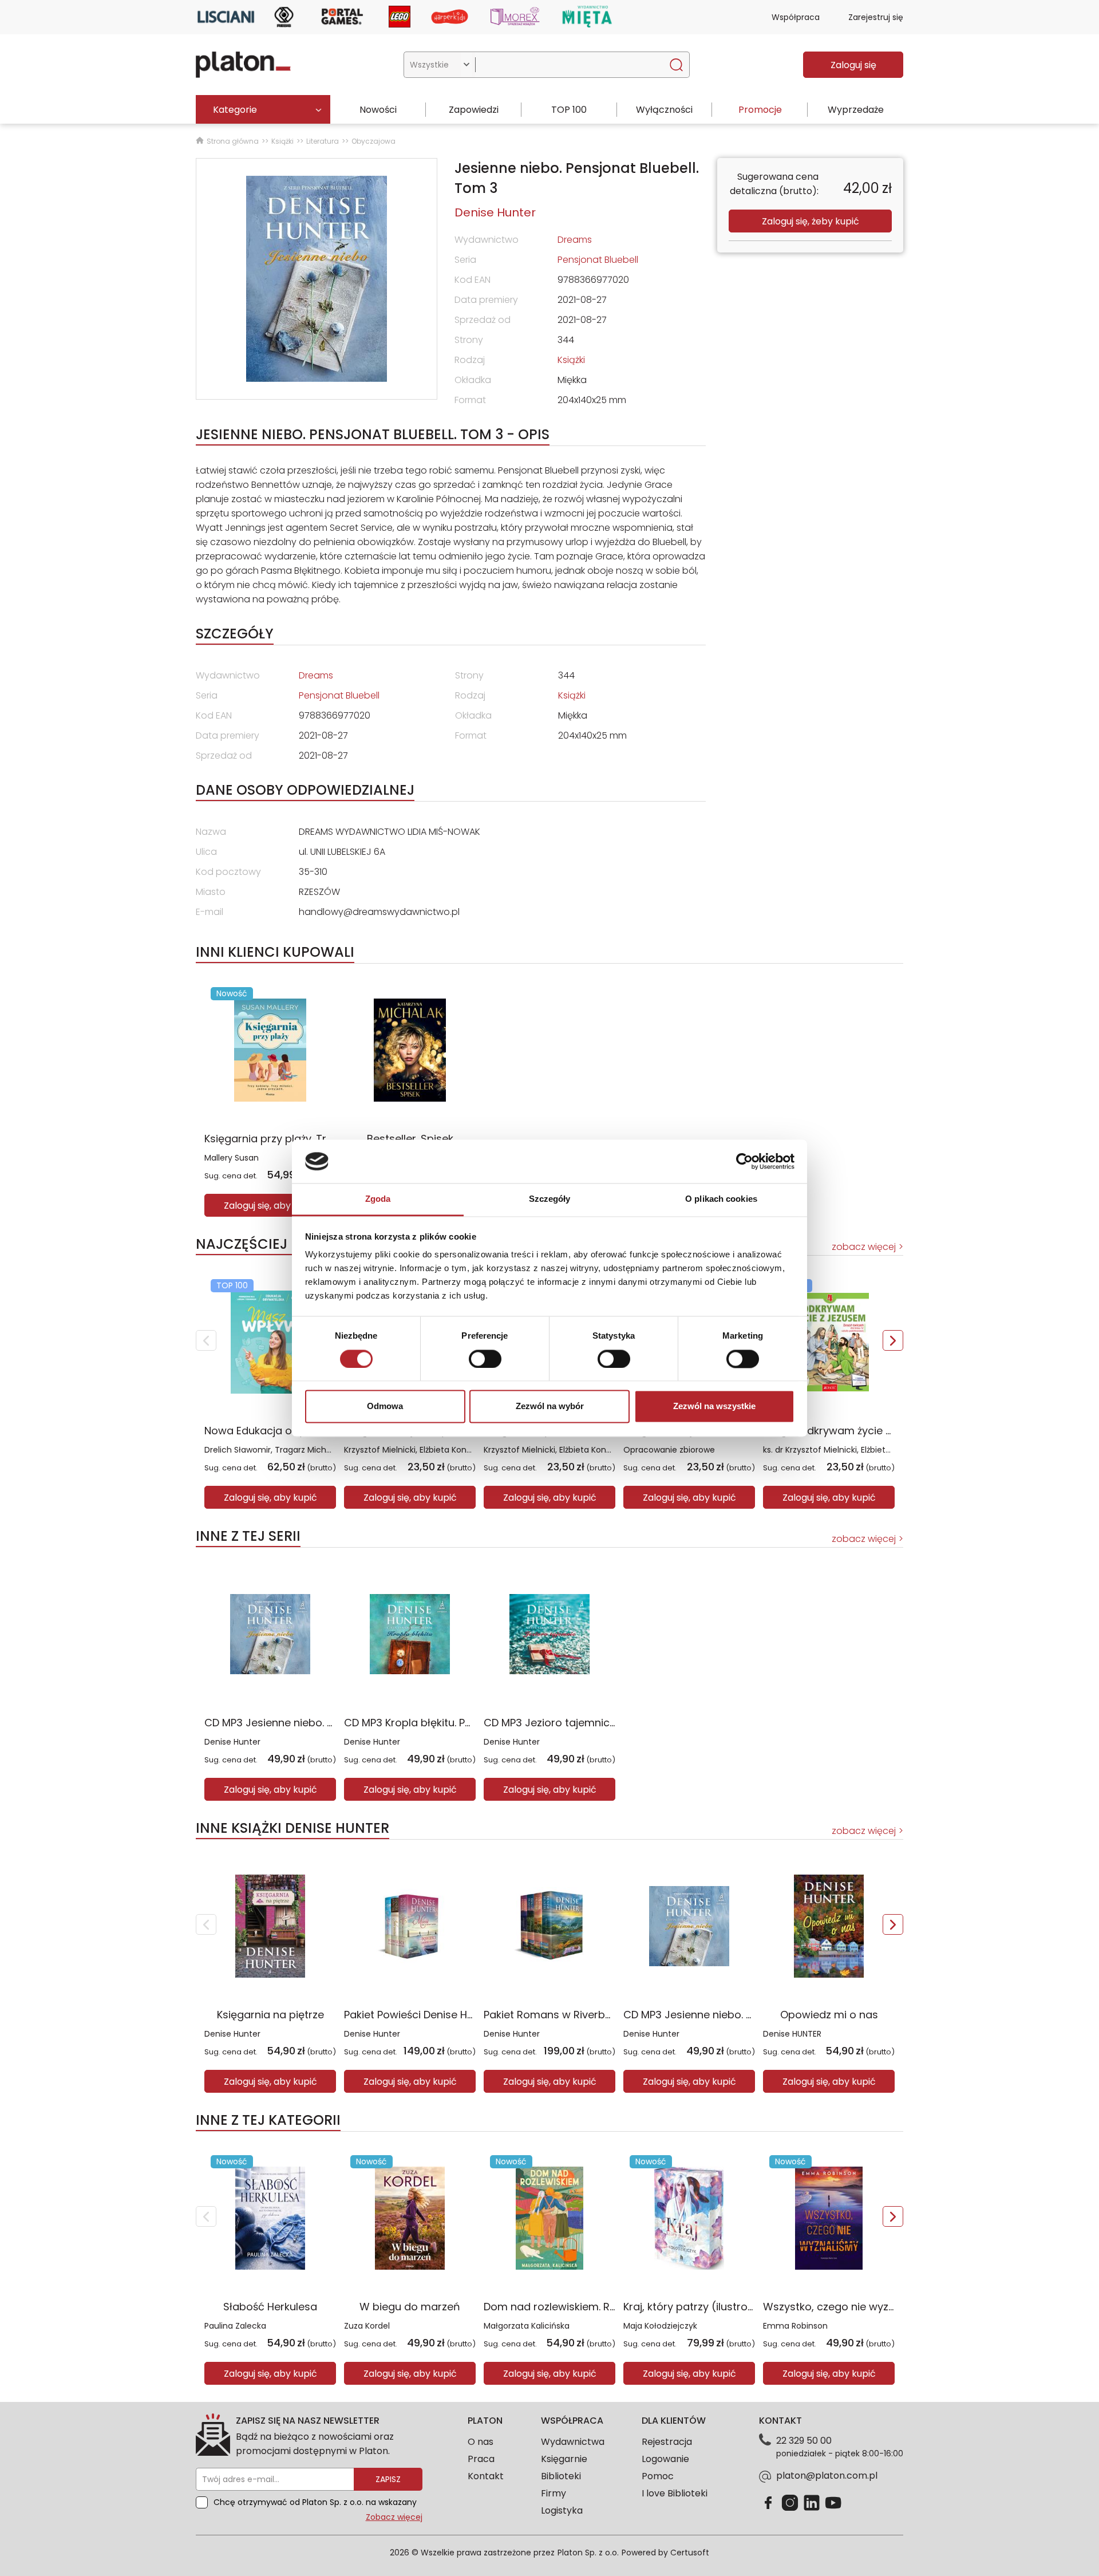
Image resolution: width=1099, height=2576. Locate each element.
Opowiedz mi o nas (829, 2015)
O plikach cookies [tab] (721, 1199)
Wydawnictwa (573, 2442)
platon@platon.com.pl (827, 2476)
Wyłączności (664, 110)
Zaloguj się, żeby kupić (811, 221)
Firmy (554, 2493)
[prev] (206, 1340)
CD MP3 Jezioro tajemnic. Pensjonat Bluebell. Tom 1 (612, 1723)
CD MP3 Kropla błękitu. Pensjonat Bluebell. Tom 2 (466, 1723)
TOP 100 (569, 110)
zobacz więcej (864, 1247)
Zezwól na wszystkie (714, 1407)
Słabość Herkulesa (270, 2307)
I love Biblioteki (675, 2493)
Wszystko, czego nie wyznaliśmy (845, 2307)
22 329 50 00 (804, 2441)
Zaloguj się (853, 65)
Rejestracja (667, 2442)
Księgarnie (564, 2459)
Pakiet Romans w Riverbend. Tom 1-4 (577, 2015)
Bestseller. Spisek (410, 1139)
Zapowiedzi (474, 110)
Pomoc (658, 2476)
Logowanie (665, 2459)
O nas (481, 2442)
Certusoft (690, 2553)
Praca (481, 2459)
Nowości (378, 110)
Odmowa (385, 1407)
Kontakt (486, 2476)
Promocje (760, 110)
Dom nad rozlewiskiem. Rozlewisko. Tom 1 (588, 2307)
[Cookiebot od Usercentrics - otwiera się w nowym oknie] (744, 1161)
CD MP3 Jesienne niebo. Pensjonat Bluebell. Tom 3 (330, 1723)
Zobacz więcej (394, 2517)
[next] (893, 1340)
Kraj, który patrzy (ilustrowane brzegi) (719, 2307)
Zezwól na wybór (550, 1407)
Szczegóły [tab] (550, 1199)
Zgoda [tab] (378, 1199)
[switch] (485, 1359)
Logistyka (562, 2510)
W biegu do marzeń (410, 2307)
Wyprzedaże (856, 110)
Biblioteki (561, 2476)
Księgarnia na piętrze (270, 2015)
